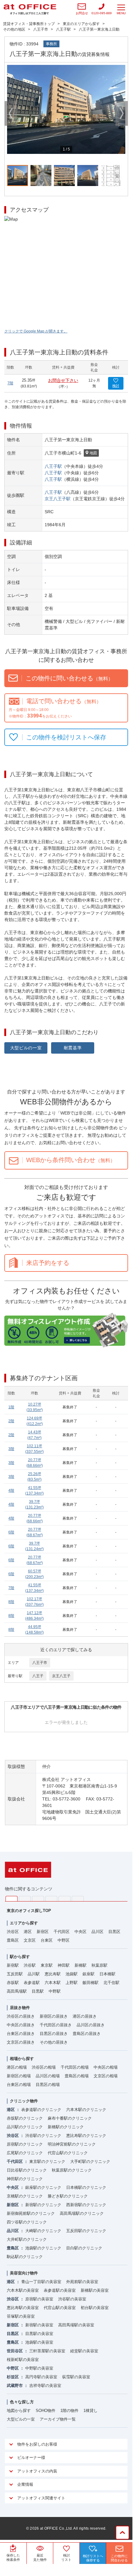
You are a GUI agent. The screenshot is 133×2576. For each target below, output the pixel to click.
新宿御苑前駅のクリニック (31, 2213)
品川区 (97, 1932)
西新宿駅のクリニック (86, 2205)
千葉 (51, 1899)
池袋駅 (72, 1974)
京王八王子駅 (58, 499)
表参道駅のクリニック (41, 2110)
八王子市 (40, 1663)
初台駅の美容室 (95, 2308)
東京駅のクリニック (47, 2161)
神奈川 (25, 1899)
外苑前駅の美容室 (82, 2282)
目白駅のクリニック (84, 2248)
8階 (11, 1602)
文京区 (30, 1940)
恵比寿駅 (53, 1974)
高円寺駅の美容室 (41, 2377)
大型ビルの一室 (26, 1048)
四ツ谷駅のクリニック (27, 2222)
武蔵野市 (15, 2386)
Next (122, 113)
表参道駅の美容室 (60, 2290)
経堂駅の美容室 (84, 2351)
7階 (10, 383)
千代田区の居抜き (56, 2025)
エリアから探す (24, 1923)
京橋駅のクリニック (25, 2196)
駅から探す (20, 1957)
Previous (11, 113)
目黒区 (114, 1932)
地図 (93, 453)
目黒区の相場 (48, 2085)
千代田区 (62, 1932)
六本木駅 (53, 1983)
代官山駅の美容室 (60, 2308)
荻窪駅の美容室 (76, 2377)
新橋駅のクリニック (66, 2127)
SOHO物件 (46, 2411)
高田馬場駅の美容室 (76, 2325)
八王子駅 (53, 466)
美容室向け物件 (24, 2273)
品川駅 (34, 1974)
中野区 (64, 1940)
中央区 (81, 1932)
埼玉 (38, 1899)
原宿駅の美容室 (39, 2299)
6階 (11, 1532)
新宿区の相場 (19, 2076)
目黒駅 (38, 1991)
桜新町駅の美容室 (23, 2360)
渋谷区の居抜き (21, 2016)
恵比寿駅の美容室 (23, 2308)
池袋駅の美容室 (39, 2342)
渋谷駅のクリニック (43, 2136)
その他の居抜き (54, 2042)
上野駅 (72, 1983)
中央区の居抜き (21, 2025)
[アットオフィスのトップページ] (30, 9)
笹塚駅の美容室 (21, 2316)
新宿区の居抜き (54, 2016)
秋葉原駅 (99, 1965)
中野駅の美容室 (39, 2368)
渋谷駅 (30, 1965)
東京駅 (47, 1965)
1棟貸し (91, 2411)
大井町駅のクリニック (27, 2239)
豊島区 (13, 1940)
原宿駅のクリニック (25, 2144)
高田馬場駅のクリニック (82, 2213)
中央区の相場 (106, 2067)
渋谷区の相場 (44, 2067)
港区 (28, 1932)
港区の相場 (17, 2067)
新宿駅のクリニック (43, 2205)
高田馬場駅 (17, 1991)
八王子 (38, 1676)
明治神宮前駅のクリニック (72, 2144)
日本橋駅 (107, 1974)
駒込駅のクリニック (25, 2257)
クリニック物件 (24, 2101)
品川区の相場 (48, 2076)
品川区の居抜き (91, 2025)
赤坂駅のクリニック (25, 2118)
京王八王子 (61, 1676)
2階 (11, 1421)
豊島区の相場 (77, 2076)
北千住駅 (111, 1983)
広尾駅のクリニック (25, 2153)
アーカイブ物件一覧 (58, 2419)
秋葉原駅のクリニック (72, 2170)
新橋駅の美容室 (95, 2290)
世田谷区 (15, 2351)
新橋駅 (81, 1965)
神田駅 (64, 1965)
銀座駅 (89, 1974)
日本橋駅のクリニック (86, 2187)
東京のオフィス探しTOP (29, 1911)
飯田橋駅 (91, 1983)
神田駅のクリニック (25, 2179)
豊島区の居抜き (87, 2034)
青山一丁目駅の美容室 (41, 2282)
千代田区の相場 (75, 2067)
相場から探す (22, 2059)
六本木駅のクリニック (86, 2110)
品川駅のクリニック (25, 2127)
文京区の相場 (106, 2076)
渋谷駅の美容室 (72, 2299)
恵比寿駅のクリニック (86, 2136)
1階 (11, 1407)
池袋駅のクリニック (43, 2248)
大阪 (78, 1899)
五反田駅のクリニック (86, 2231)
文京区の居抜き (21, 2042)
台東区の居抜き (21, 2034)
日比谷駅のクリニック (27, 2170)
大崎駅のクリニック (43, 2231)
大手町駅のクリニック (90, 2161)
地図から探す (19, 2411)
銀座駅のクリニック (43, 2187)
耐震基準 (73, 1048)
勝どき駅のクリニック (68, 2196)
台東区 (47, 1940)
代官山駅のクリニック (68, 2153)
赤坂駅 (13, 1983)
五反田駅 (15, 1974)
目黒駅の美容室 (39, 2334)
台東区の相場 (19, 2085)
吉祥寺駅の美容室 (45, 2386)
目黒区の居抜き (54, 2034)
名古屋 (64, 1899)
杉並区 (13, 2377)
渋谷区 (13, 1932)
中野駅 (55, 1991)
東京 (12, 1899)
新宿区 (43, 1932)
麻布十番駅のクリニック (70, 2118)
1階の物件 (69, 2411)
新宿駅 (13, 1965)
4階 (11, 1491)
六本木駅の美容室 (23, 2290)
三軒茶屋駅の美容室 (47, 2351)
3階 (11, 1449)
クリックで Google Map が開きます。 (36, 331)
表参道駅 (32, 1983)
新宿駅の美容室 (39, 2325)
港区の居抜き (85, 2016)
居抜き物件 (20, 2008)
